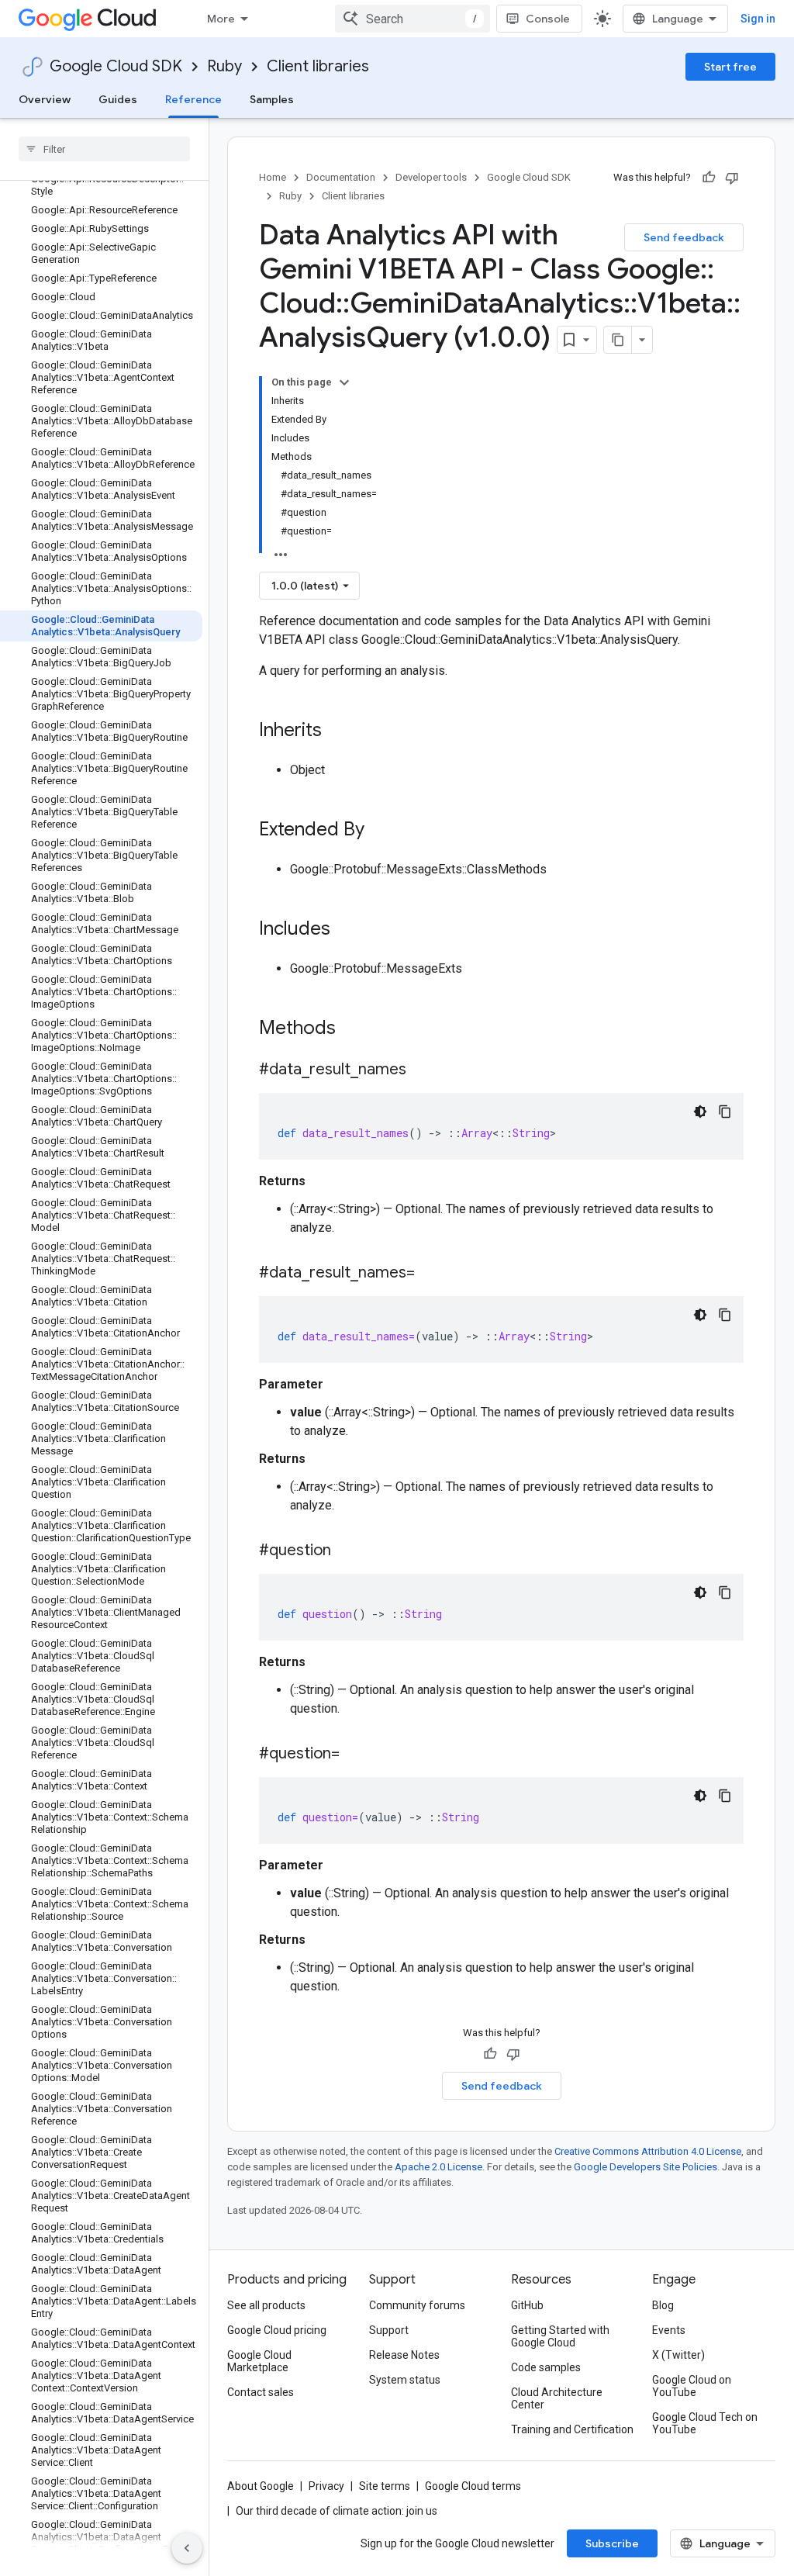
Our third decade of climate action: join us (337, 2511)
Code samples (546, 2367)
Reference (193, 99)
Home (273, 177)
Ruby (224, 66)
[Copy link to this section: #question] (347, 1551)
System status (405, 2380)
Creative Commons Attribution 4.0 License (648, 2151)
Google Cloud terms (473, 2486)
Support (389, 2330)
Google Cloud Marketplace (259, 2361)
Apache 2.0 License (438, 2167)
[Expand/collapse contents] (344, 382)
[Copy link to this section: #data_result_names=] (430, 1274)
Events (669, 2330)
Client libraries (318, 66)
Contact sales (261, 2392)
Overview (45, 99)
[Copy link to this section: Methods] (356, 1029)
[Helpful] (709, 178)
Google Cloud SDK (116, 66)
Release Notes (404, 2355)
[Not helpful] (732, 178)
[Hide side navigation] (187, 2548)
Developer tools (431, 177)
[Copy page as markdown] (618, 340)
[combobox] (413, 19)
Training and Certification (572, 2429)
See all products (266, 2305)
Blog (663, 2305)
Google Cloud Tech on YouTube (705, 2423)
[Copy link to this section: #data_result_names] (422, 1070)
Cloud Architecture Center (557, 2398)
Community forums (417, 2305)
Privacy (326, 2486)
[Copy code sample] (725, 1112)
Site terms (385, 2486)
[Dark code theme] (700, 1112)
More (221, 19)
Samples (272, 99)
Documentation (341, 177)
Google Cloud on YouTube (692, 2386)
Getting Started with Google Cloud (560, 2336)
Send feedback (684, 237)
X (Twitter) (678, 2355)
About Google (261, 2486)
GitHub (527, 2305)
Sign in (758, 19)
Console (548, 19)
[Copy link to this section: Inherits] (337, 731)
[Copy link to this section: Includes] (346, 930)
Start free (730, 67)
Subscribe (612, 2543)
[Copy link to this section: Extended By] (380, 831)
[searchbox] (104, 149)
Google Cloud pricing (277, 2330)
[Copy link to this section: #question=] (355, 1755)
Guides (118, 99)
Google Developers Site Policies (646, 2167)
